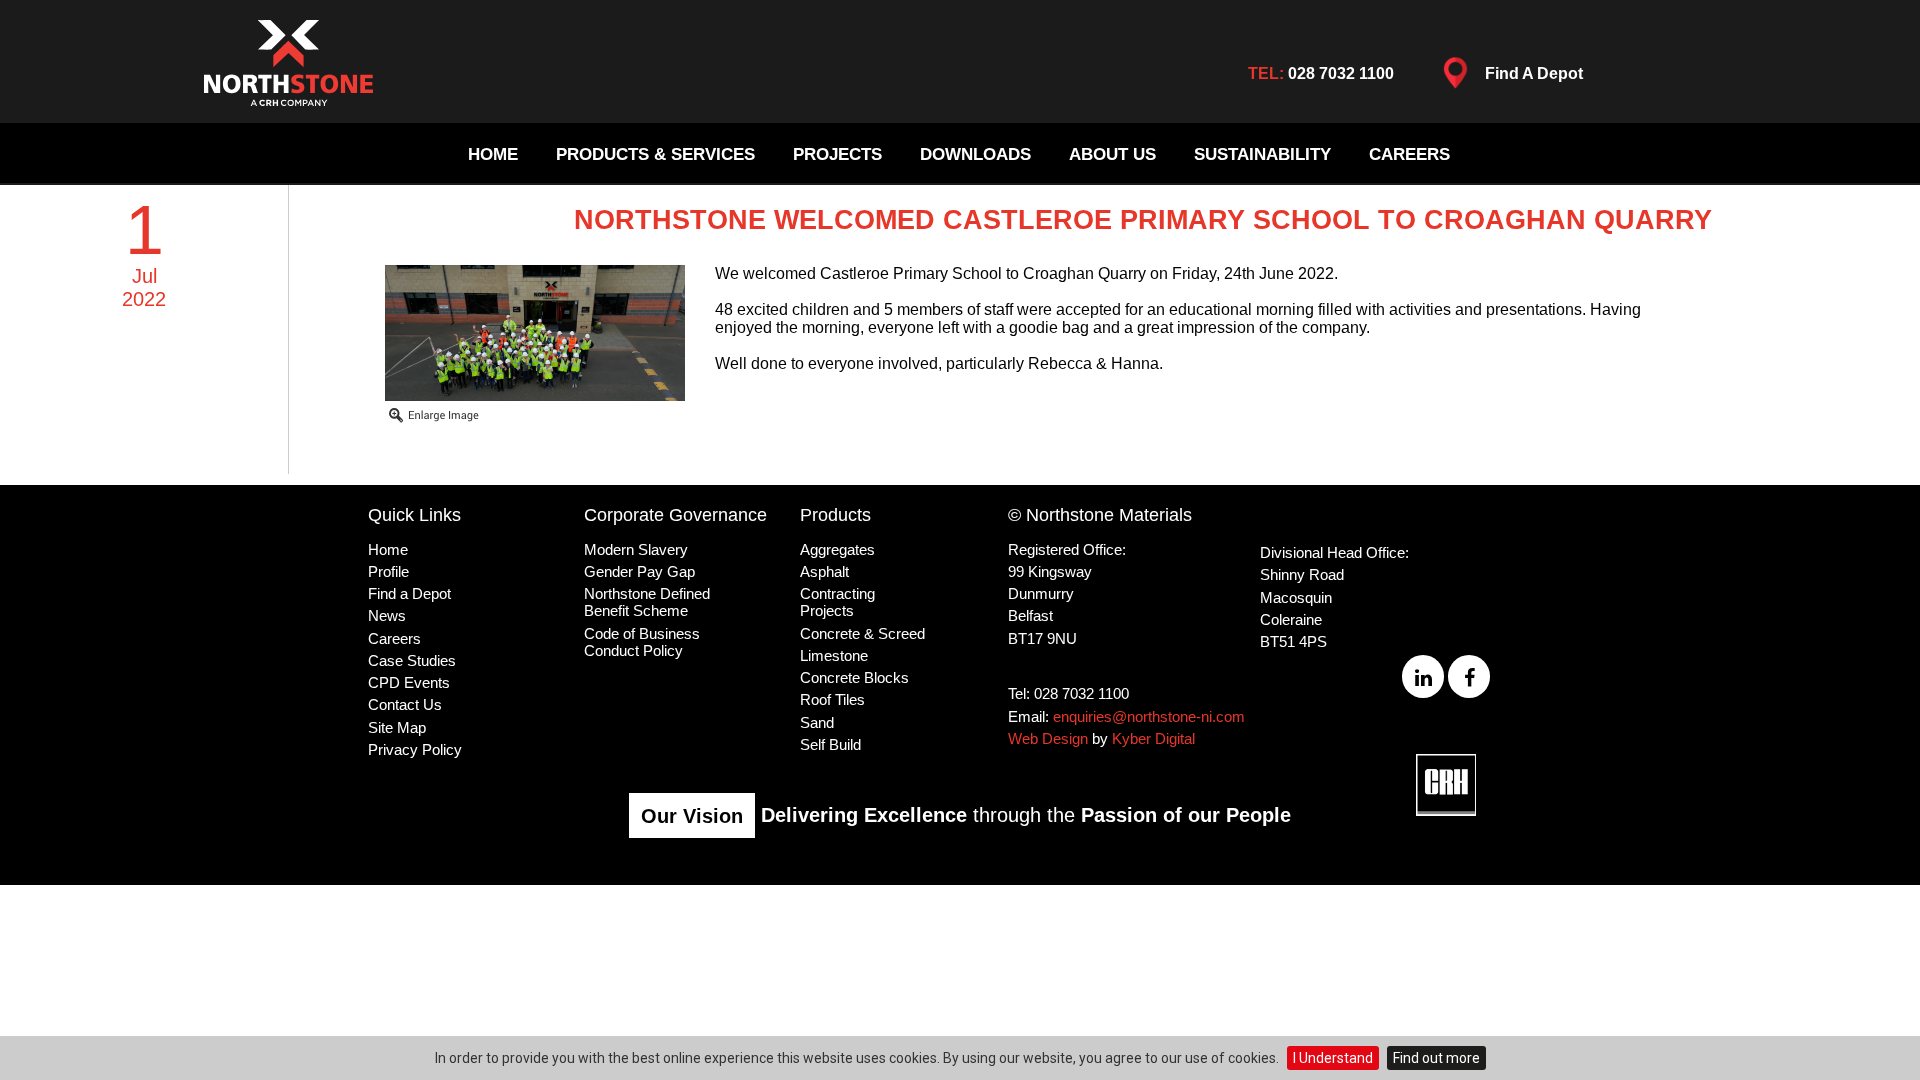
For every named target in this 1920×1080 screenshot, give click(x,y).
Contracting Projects (837, 602)
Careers (1409, 154)
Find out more (1436, 1058)
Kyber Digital (1153, 738)
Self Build (830, 744)
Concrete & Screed (862, 633)
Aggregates (837, 549)
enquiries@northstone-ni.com (1149, 716)
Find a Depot (409, 593)
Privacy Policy (415, 749)
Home (493, 154)
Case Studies (412, 660)
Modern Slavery (636, 549)
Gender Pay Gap (639, 571)
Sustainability (1262, 154)
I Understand (1333, 1058)
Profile (388, 571)
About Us (1112, 154)
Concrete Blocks (854, 677)
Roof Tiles (832, 699)
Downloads (975, 154)
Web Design (1048, 738)
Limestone (834, 655)
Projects (837, 154)
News (387, 615)
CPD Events (409, 682)
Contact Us (405, 704)
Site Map (397, 727)
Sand (817, 722)
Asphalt (824, 571)
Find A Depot (1534, 73)
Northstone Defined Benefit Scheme (647, 602)
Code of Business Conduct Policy (642, 642)
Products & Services (655, 154)
